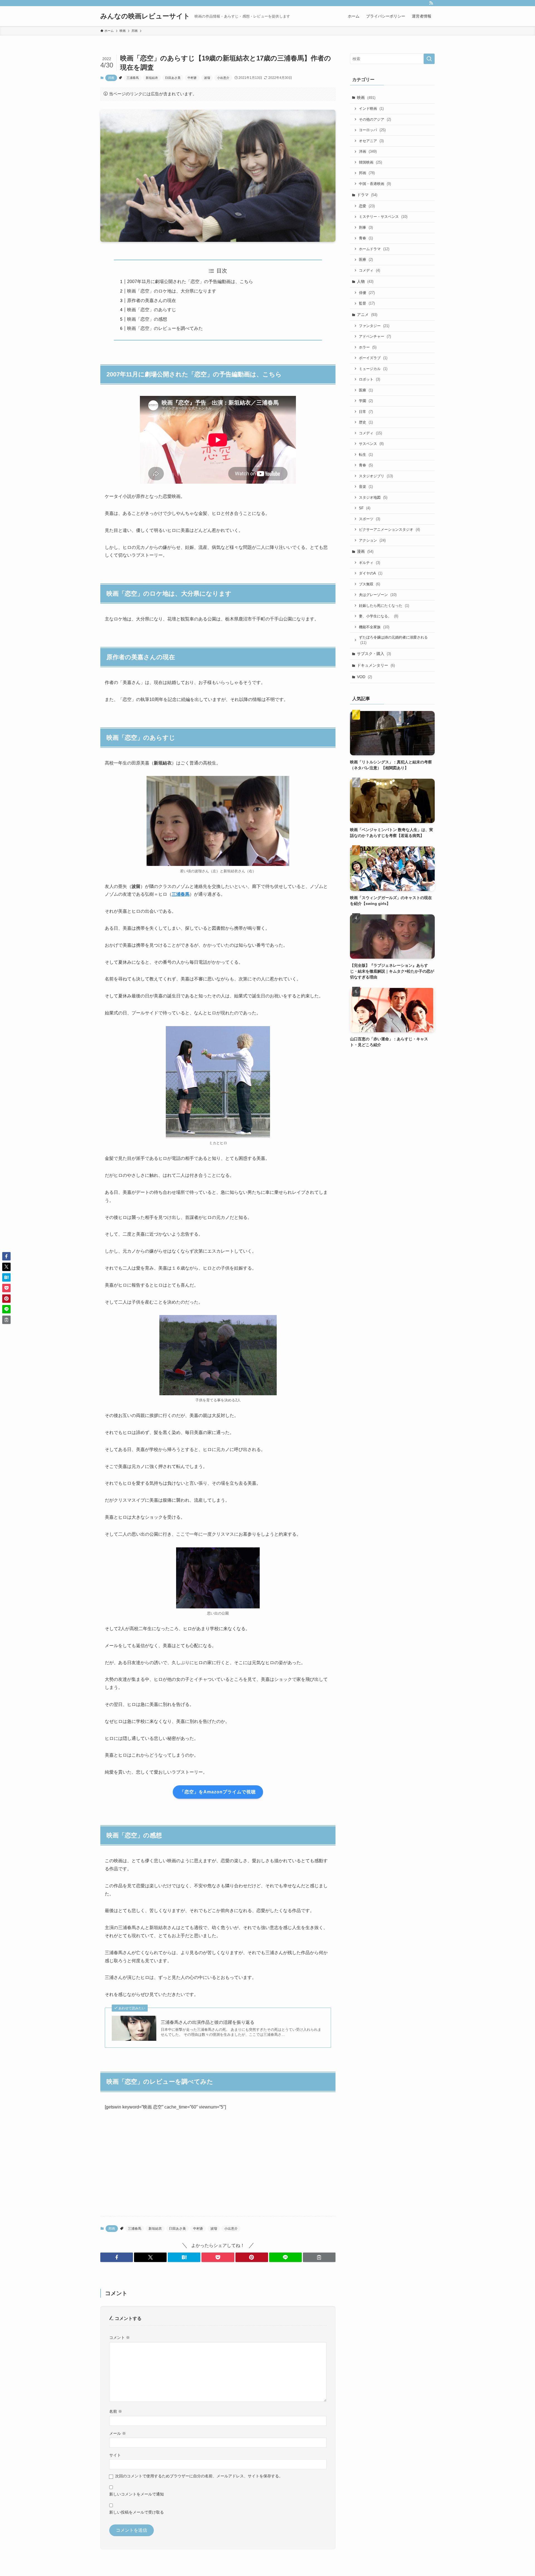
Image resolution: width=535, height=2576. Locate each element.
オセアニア (371, 141)
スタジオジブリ (376, 476)
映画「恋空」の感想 (147, 319)
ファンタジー (374, 326)
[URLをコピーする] (319, 2257)
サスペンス (371, 444)
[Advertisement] (218, 2168)
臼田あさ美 (173, 78)
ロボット (369, 379)
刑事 (366, 227)
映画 (366, 98)
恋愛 (367, 206)
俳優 (367, 293)
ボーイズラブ (373, 358)
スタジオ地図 (373, 497)
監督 (367, 303)
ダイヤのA (371, 573)
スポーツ (369, 519)
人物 (365, 281)
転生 (366, 455)
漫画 (365, 551)
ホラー (368, 347)
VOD (364, 677)
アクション (372, 540)
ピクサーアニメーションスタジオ (389, 529)
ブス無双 (369, 584)
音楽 (366, 487)
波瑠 (207, 78)
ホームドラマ (374, 249)
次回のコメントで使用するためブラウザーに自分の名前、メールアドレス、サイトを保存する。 (199, 2476)
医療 (366, 260)
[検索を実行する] (429, 59)
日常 (366, 412)
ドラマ (367, 195)
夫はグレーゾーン (378, 595)
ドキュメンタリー (376, 665)
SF (365, 508)
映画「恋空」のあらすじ (152, 310)
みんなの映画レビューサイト (145, 16)
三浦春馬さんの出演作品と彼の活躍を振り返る (208, 2022)
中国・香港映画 (375, 184)
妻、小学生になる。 (379, 616)
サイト (115, 2455)
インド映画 (371, 109)
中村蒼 (192, 78)
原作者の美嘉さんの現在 (152, 300)
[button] (117, 2257)
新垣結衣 (152, 78)
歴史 (366, 422)
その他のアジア (375, 119)
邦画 (111, 78)
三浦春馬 (133, 78)
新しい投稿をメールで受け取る (137, 2512)
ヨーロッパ (372, 130)
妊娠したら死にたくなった (384, 606)
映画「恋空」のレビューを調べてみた (165, 328)
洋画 (368, 151)
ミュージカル (373, 369)
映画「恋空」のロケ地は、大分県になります (172, 291)
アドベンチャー (375, 336)
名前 (116, 2411)
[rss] (431, 3)
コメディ (369, 270)
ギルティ (369, 563)
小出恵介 (223, 78)
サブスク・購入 (374, 654)
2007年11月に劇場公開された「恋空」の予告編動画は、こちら (190, 282)
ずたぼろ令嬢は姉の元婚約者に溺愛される (393, 640)
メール (118, 2433)
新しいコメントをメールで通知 (137, 2494)
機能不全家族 (374, 627)
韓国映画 (370, 162)
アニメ (367, 315)
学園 (366, 401)
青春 (366, 238)
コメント (120, 2338)
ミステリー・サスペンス (383, 217)
